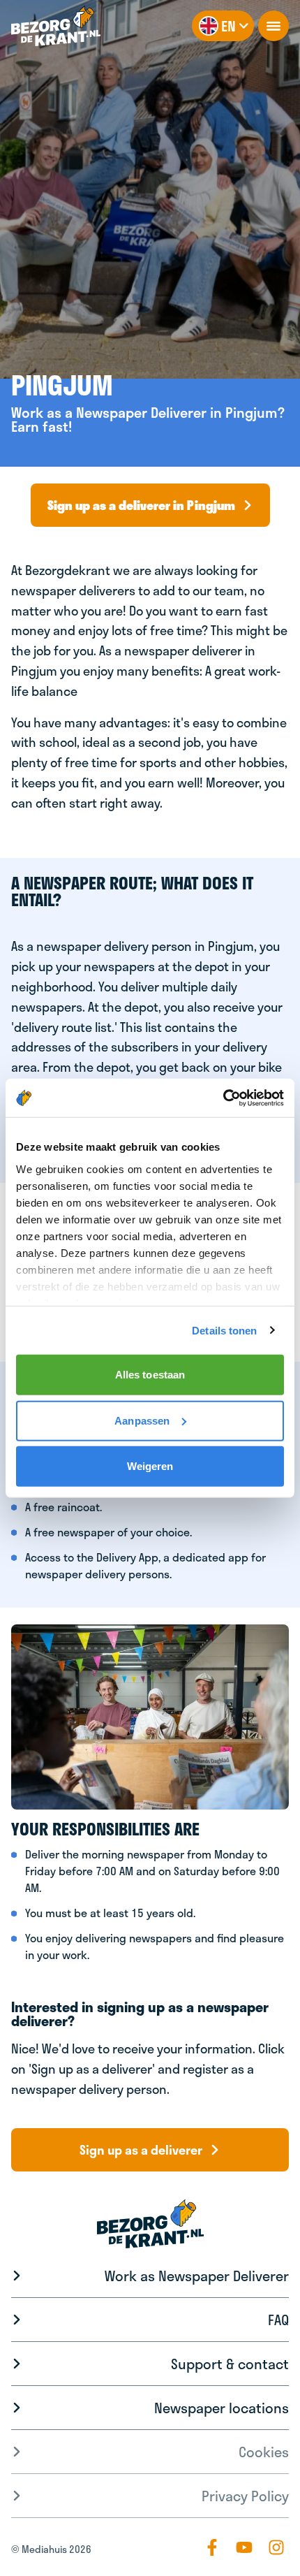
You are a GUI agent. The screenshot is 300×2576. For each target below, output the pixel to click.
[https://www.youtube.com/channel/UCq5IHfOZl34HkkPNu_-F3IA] (244, 2547)
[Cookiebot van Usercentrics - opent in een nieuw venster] (223, 1098)
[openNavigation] (273, 26)
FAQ (278, 2320)
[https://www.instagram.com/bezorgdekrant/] (276, 2547)
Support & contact (230, 2364)
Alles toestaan (150, 1375)
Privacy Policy (245, 2496)
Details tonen (224, 1330)
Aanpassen (142, 1420)
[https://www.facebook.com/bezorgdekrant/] (212, 2547)
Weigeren (150, 1466)
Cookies (264, 2452)
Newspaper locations (222, 2408)
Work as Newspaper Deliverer (197, 2276)
